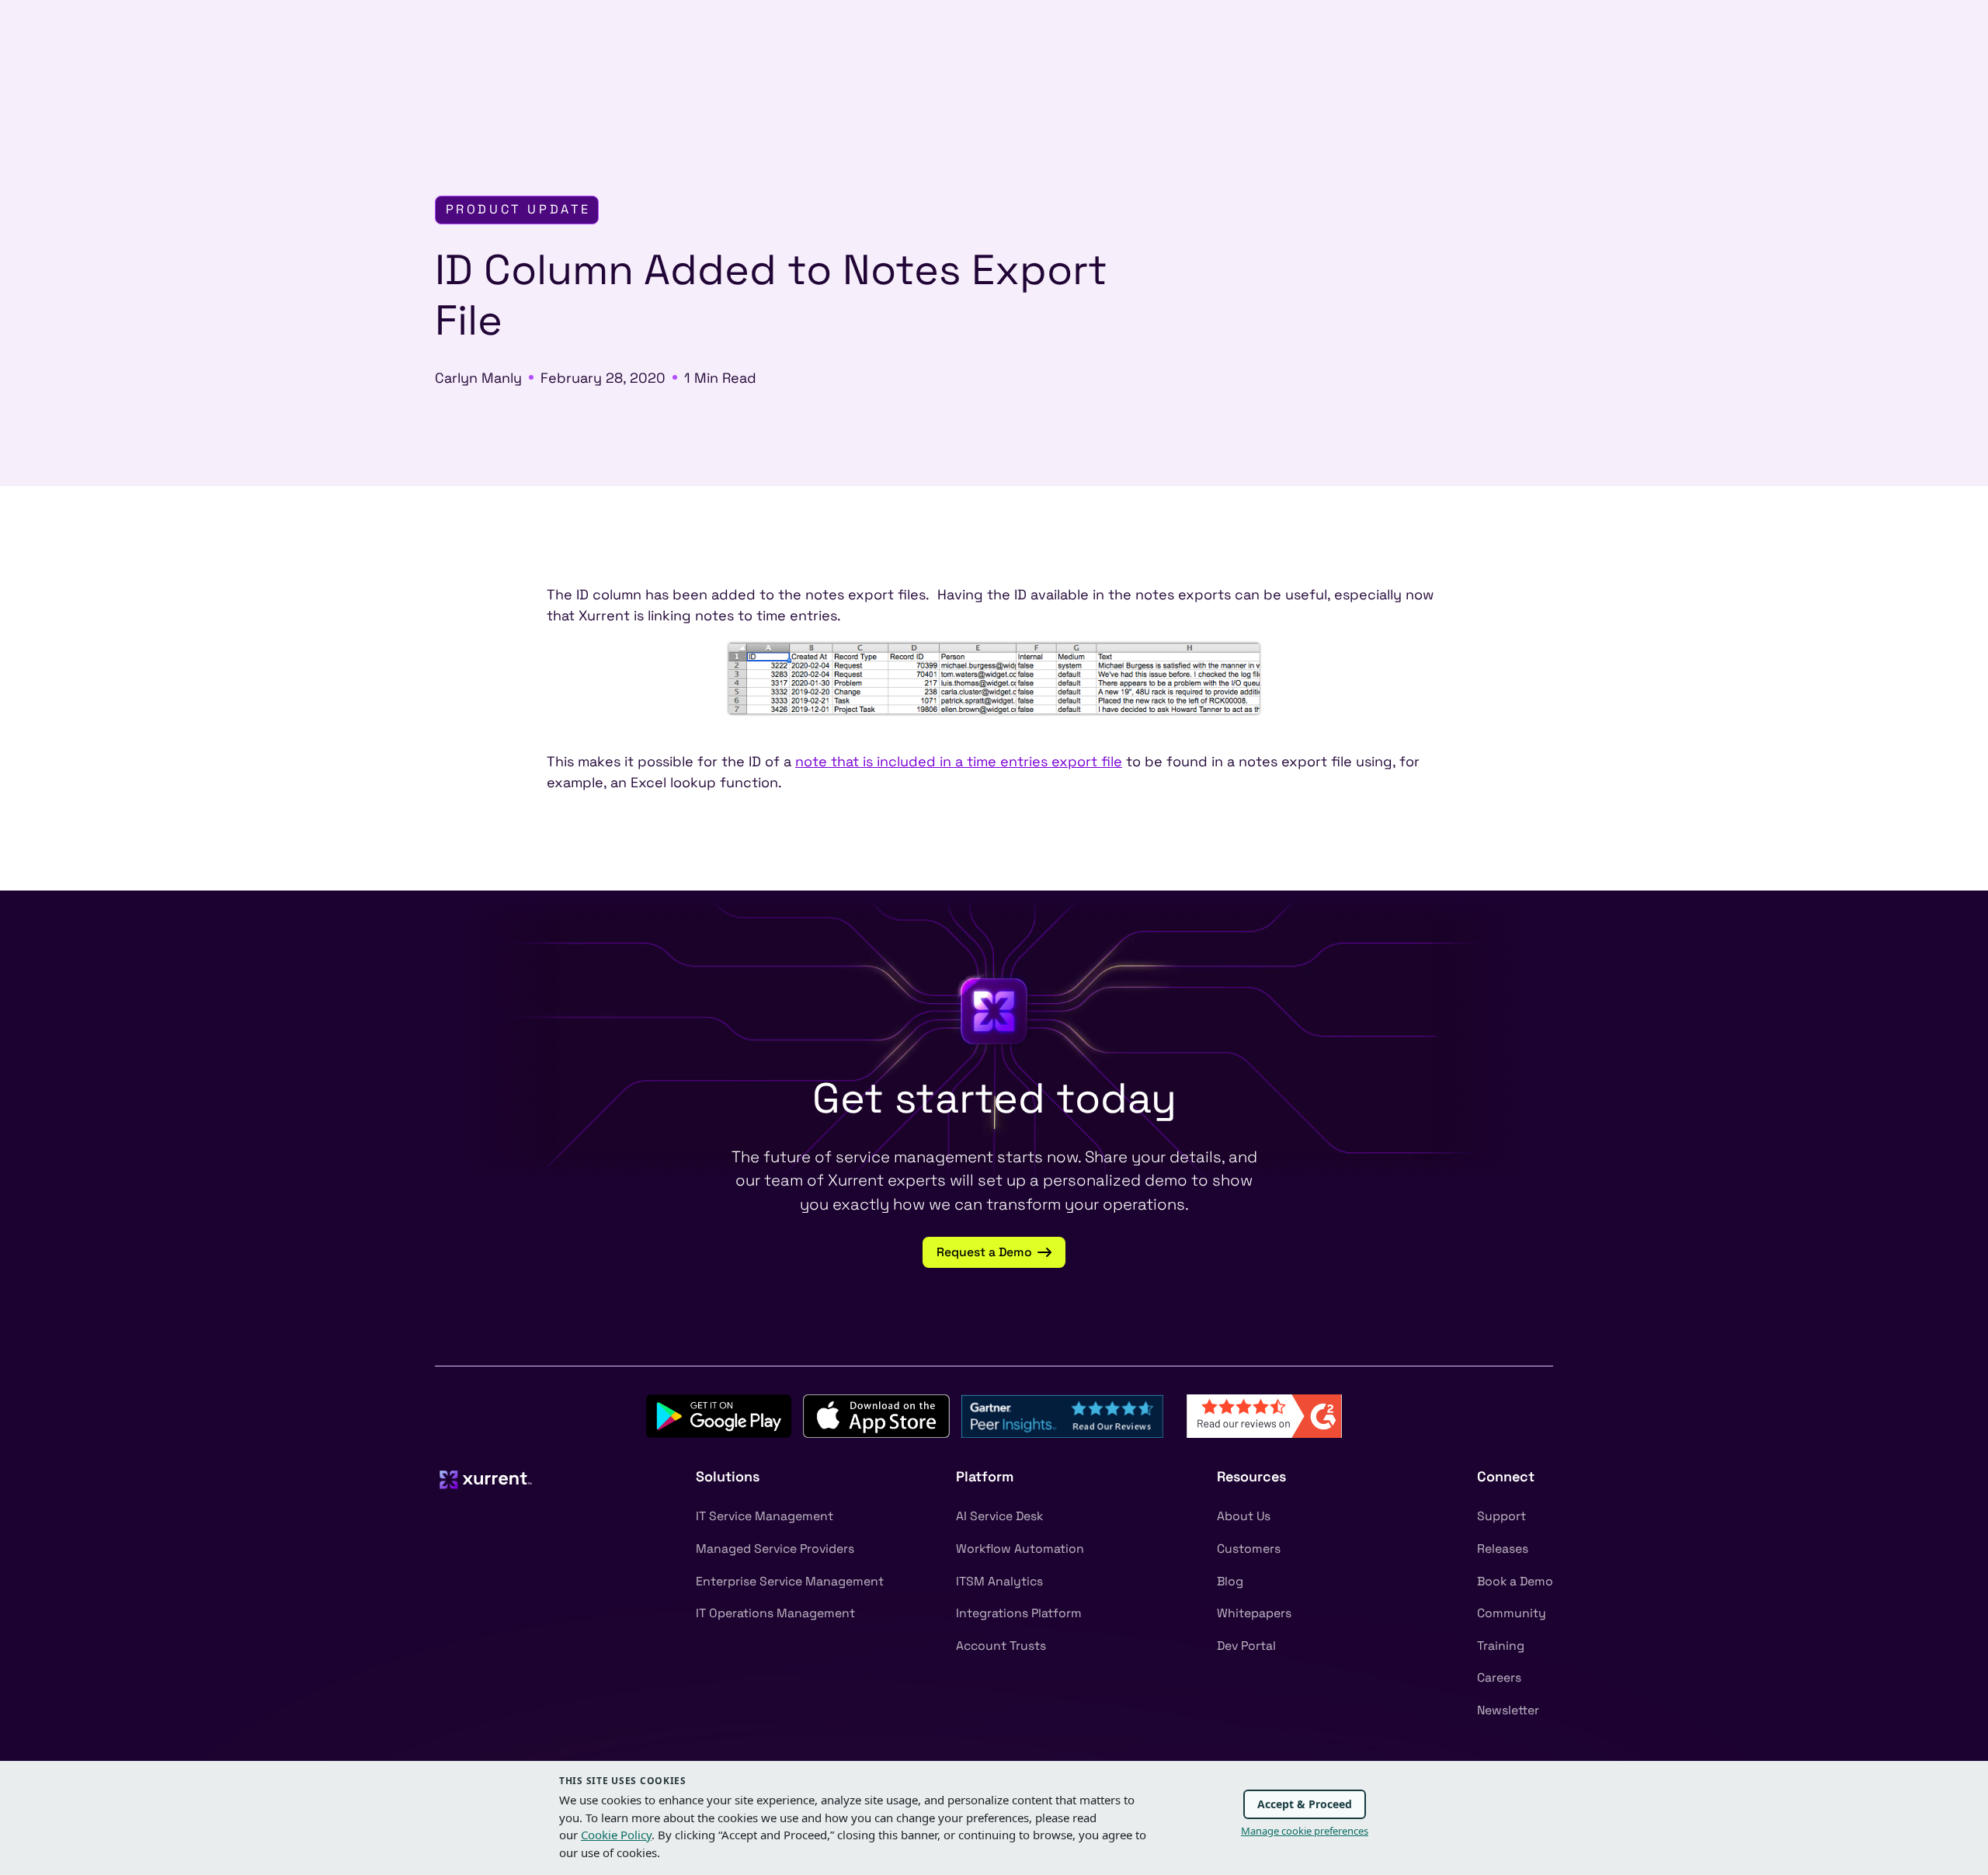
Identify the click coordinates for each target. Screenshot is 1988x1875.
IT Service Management (765, 1516)
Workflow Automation (1020, 1549)
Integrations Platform (1019, 1613)
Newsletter (1508, 1710)
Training (1501, 1646)
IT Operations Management (775, 1613)
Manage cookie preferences (1305, 1831)
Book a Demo (1515, 1582)
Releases (1503, 1549)
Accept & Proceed (1305, 1804)
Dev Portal (1246, 1646)
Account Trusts (1001, 1646)
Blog (1230, 1582)
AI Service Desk (999, 1516)
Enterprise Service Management (790, 1582)
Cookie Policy (616, 1835)
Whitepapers (1254, 1613)
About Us (1244, 1516)
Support (1501, 1516)
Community (1512, 1613)
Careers (1499, 1678)
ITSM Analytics (999, 1582)
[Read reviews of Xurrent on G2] (1264, 1415)
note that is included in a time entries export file (959, 761)
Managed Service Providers (775, 1549)
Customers (1249, 1549)
